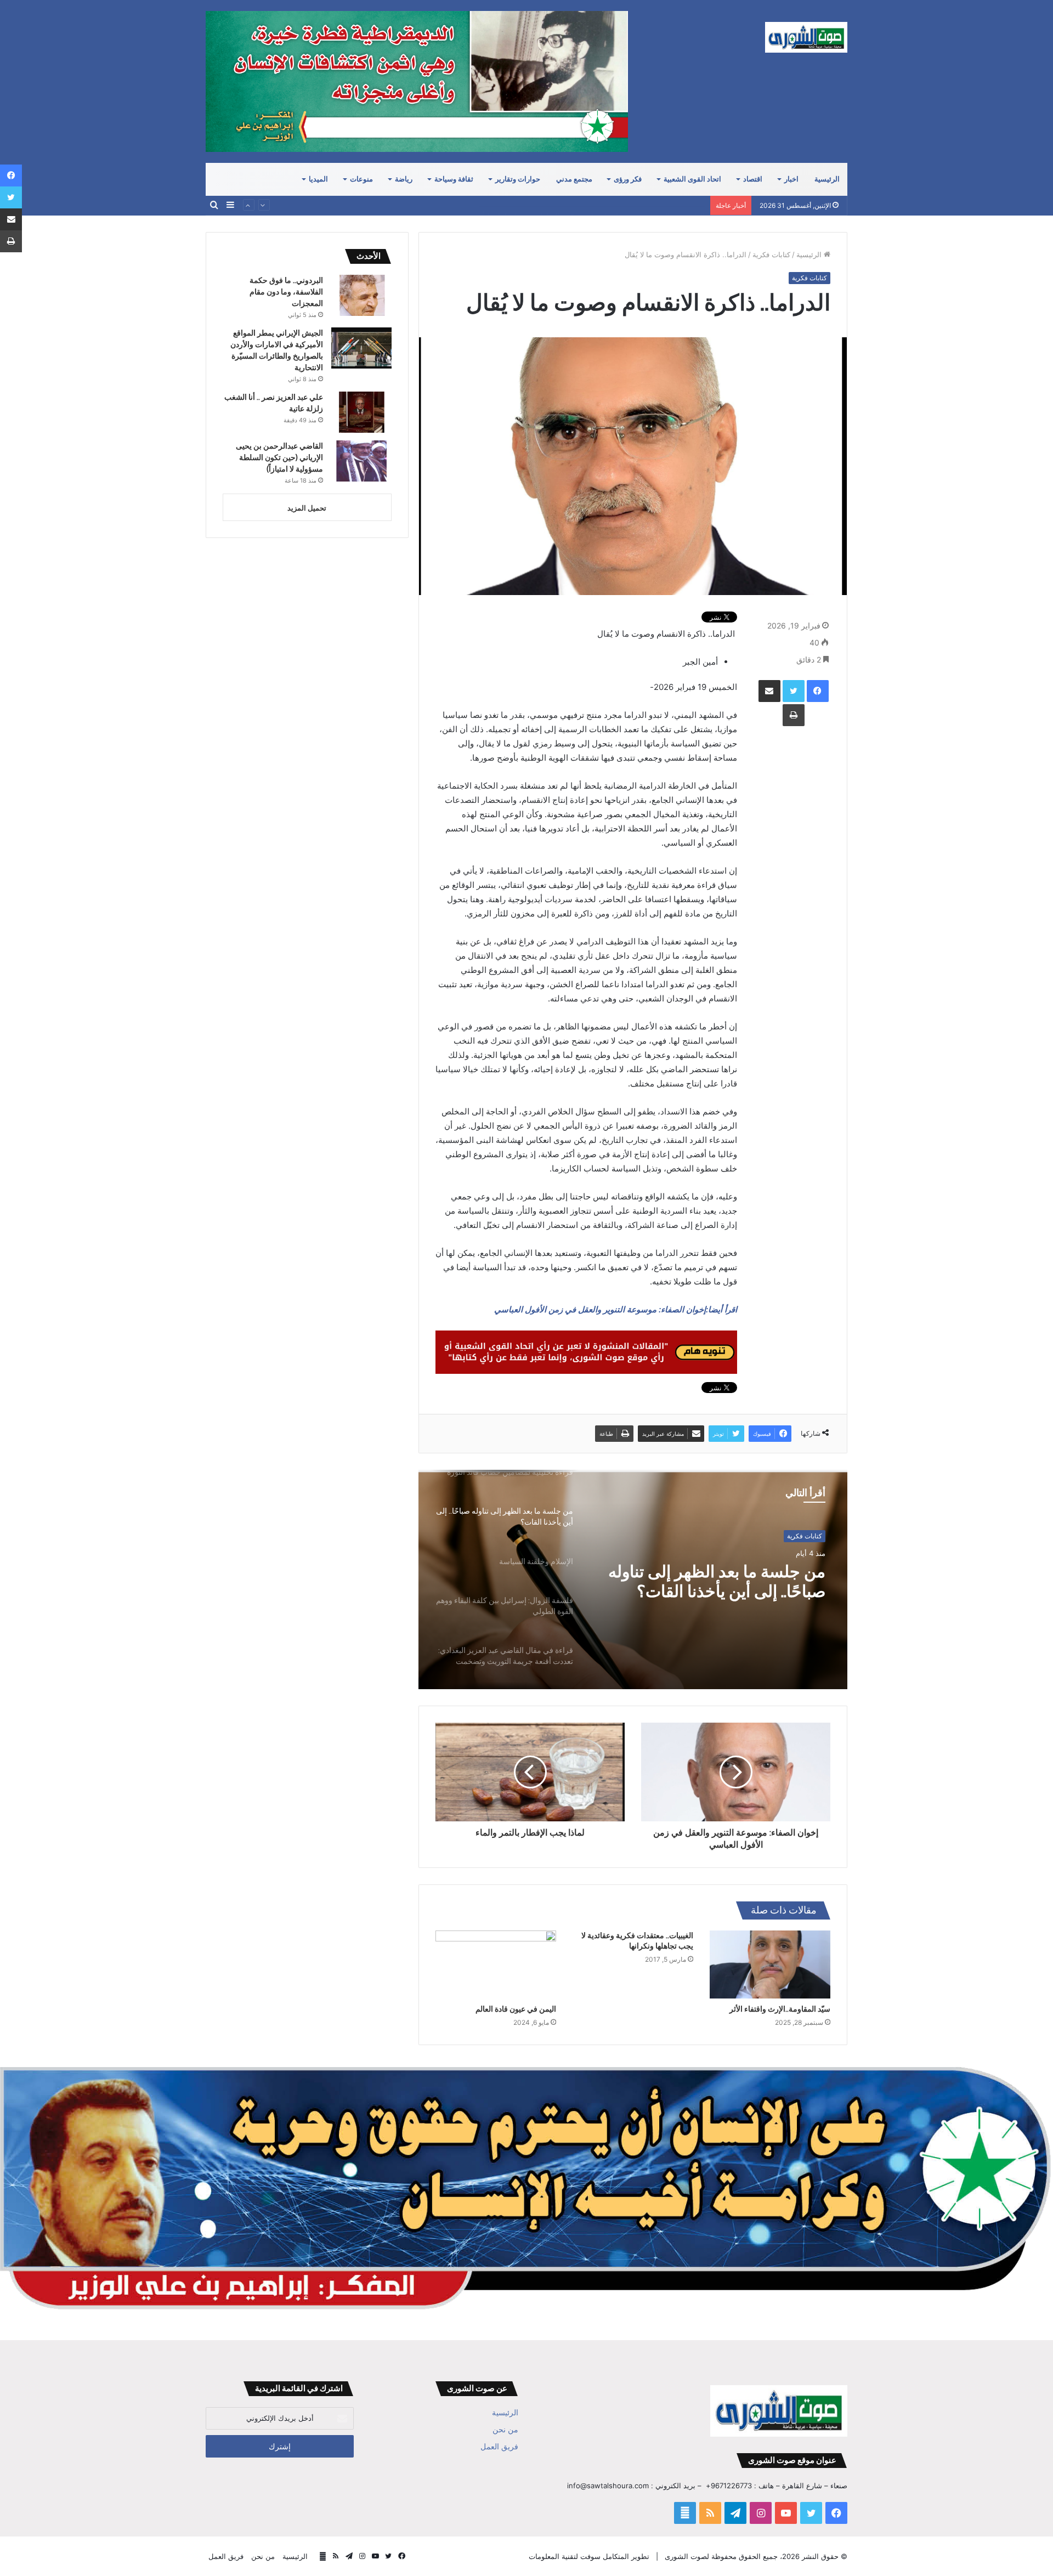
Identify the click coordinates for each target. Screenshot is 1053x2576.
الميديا (318, 179)
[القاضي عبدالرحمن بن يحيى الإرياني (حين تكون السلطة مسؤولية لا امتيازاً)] (361, 461)
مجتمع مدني (574, 179)
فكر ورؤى (628, 179)
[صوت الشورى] (806, 37)
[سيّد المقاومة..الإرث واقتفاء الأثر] (770, 1964)
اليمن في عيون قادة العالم (516, 2009)
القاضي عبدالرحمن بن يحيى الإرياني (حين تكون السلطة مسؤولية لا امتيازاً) (592, 197)
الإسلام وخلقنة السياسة (747, 1572)
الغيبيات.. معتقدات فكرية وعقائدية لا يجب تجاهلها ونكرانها (637, 1941)
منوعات (361, 179)
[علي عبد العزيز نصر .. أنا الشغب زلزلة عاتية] (361, 412)
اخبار (791, 179)
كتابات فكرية (771, 254)
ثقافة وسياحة (454, 179)
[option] (633, 1579)
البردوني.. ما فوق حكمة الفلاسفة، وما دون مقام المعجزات (286, 292)
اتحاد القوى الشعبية (692, 179)
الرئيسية (827, 179)
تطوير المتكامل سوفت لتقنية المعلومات (589, 2556)
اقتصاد (753, 179)
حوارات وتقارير (518, 179)
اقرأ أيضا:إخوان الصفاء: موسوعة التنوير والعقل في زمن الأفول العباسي (616, 1309)
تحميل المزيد (307, 508)
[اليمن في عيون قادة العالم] (496, 1964)
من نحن (505, 2430)
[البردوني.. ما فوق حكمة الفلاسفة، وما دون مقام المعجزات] (361, 295)
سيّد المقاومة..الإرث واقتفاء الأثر (780, 2009)
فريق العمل (499, 2447)
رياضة (404, 179)
